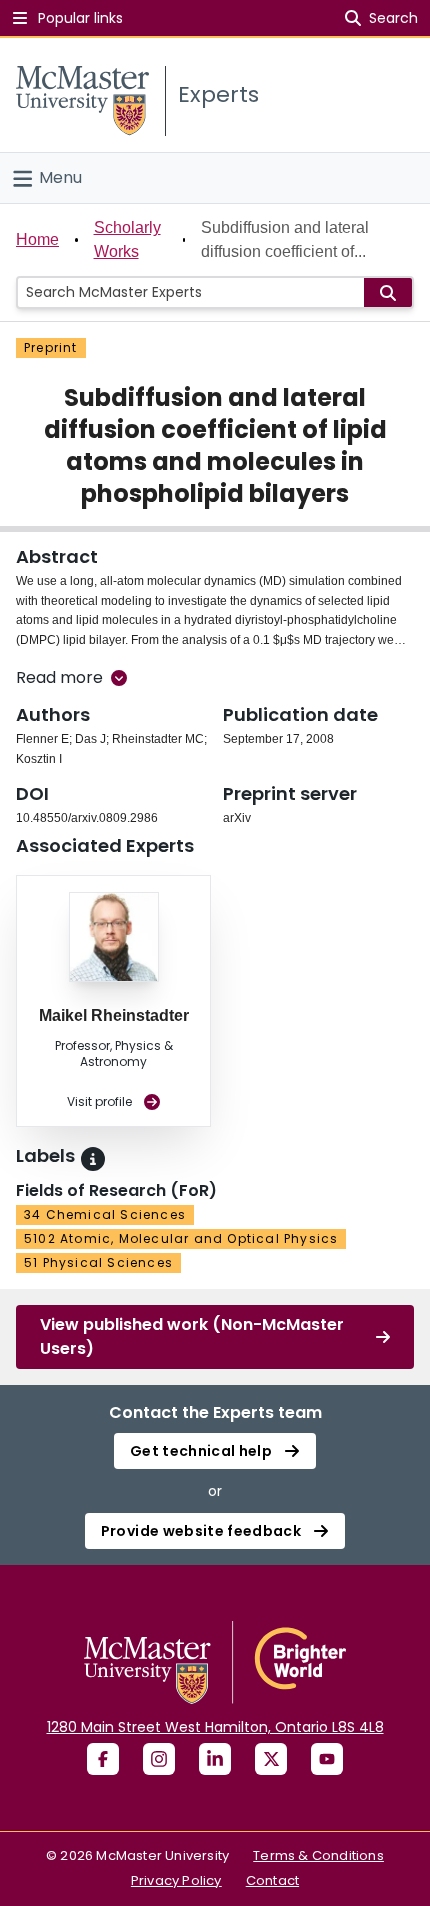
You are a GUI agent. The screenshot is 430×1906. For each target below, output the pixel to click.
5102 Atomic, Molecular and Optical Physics (181, 1238)
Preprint (51, 347)
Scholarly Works (127, 239)
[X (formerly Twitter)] (271, 1759)
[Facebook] (103, 1759)
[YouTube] (327, 1759)
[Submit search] (388, 292)
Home (37, 239)
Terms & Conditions (318, 1855)
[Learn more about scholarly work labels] (93, 1159)
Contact (272, 1880)
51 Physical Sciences (98, 1262)
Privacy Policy (176, 1880)
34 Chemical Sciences (105, 1214)
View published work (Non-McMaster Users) (192, 1336)
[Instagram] (159, 1759)
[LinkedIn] (215, 1759)
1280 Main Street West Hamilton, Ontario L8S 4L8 (215, 1727)
